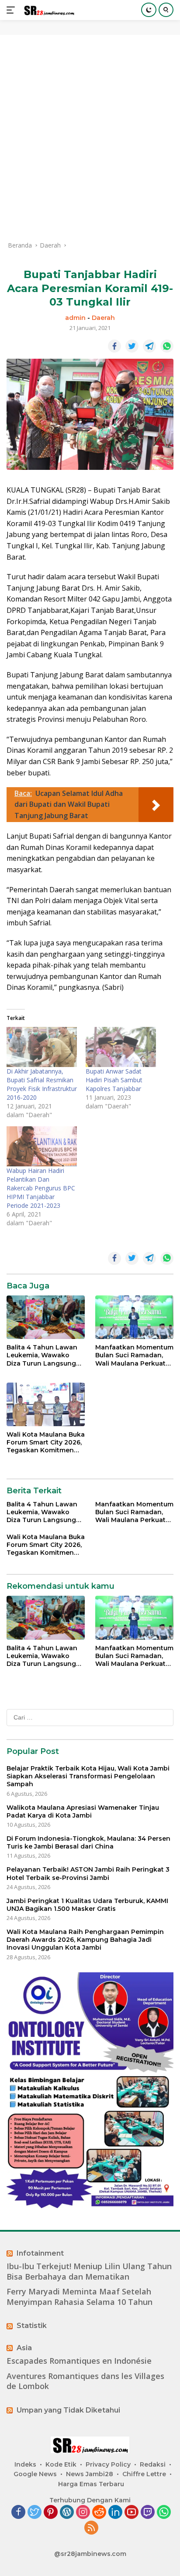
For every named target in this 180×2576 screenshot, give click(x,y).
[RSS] (91, 2528)
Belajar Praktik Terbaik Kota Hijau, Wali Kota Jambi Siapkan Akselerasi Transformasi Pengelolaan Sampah (88, 1776)
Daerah (103, 318)
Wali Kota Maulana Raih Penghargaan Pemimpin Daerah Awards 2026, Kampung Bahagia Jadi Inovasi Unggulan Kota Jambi (85, 1940)
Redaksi (153, 2464)
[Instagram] (83, 2513)
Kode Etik (61, 2464)
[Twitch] (148, 2513)
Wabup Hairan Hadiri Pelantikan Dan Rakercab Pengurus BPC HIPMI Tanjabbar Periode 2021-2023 (41, 1188)
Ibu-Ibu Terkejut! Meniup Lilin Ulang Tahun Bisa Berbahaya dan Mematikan (89, 2271)
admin (75, 318)
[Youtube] (132, 2513)
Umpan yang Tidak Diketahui (68, 2410)
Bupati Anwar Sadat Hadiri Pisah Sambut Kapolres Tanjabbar (114, 1080)
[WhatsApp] (164, 2513)
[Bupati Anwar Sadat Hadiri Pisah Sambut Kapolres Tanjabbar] (121, 1047)
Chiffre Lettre (144, 2474)
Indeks (25, 2464)
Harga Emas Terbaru (91, 2484)
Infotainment (40, 2253)
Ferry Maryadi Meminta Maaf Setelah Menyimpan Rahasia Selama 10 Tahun (80, 2297)
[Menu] (12, 10)
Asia (24, 2348)
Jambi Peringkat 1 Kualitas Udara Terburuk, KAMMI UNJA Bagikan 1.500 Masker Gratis (87, 1905)
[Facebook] (18, 2513)
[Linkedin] (115, 2513)
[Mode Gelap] (149, 10)
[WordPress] (67, 2513)
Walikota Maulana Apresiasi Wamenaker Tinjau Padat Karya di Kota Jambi (83, 1811)
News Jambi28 (90, 2474)
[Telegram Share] (149, 346)
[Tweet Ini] (132, 346)
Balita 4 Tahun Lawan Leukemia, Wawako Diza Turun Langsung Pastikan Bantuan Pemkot (42, 1355)
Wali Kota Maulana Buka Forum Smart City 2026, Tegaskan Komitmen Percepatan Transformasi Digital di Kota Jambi (46, 1443)
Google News (35, 2474)
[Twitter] (35, 2513)
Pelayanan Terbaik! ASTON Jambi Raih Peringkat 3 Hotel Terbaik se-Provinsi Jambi (88, 1873)
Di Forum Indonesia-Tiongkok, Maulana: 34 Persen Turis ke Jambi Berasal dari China (88, 1842)
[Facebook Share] (114, 346)
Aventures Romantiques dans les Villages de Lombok (85, 2381)
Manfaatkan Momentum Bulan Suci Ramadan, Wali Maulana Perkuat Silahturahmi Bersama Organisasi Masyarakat (134, 1355)
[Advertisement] (90, 138)
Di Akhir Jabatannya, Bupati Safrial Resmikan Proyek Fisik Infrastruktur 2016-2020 (42, 1084)
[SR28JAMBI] (48, 10)
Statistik (32, 2326)
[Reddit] (99, 2513)
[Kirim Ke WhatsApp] (167, 346)
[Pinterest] (51, 2513)
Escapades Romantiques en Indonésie (79, 2361)
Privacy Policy (108, 2464)
